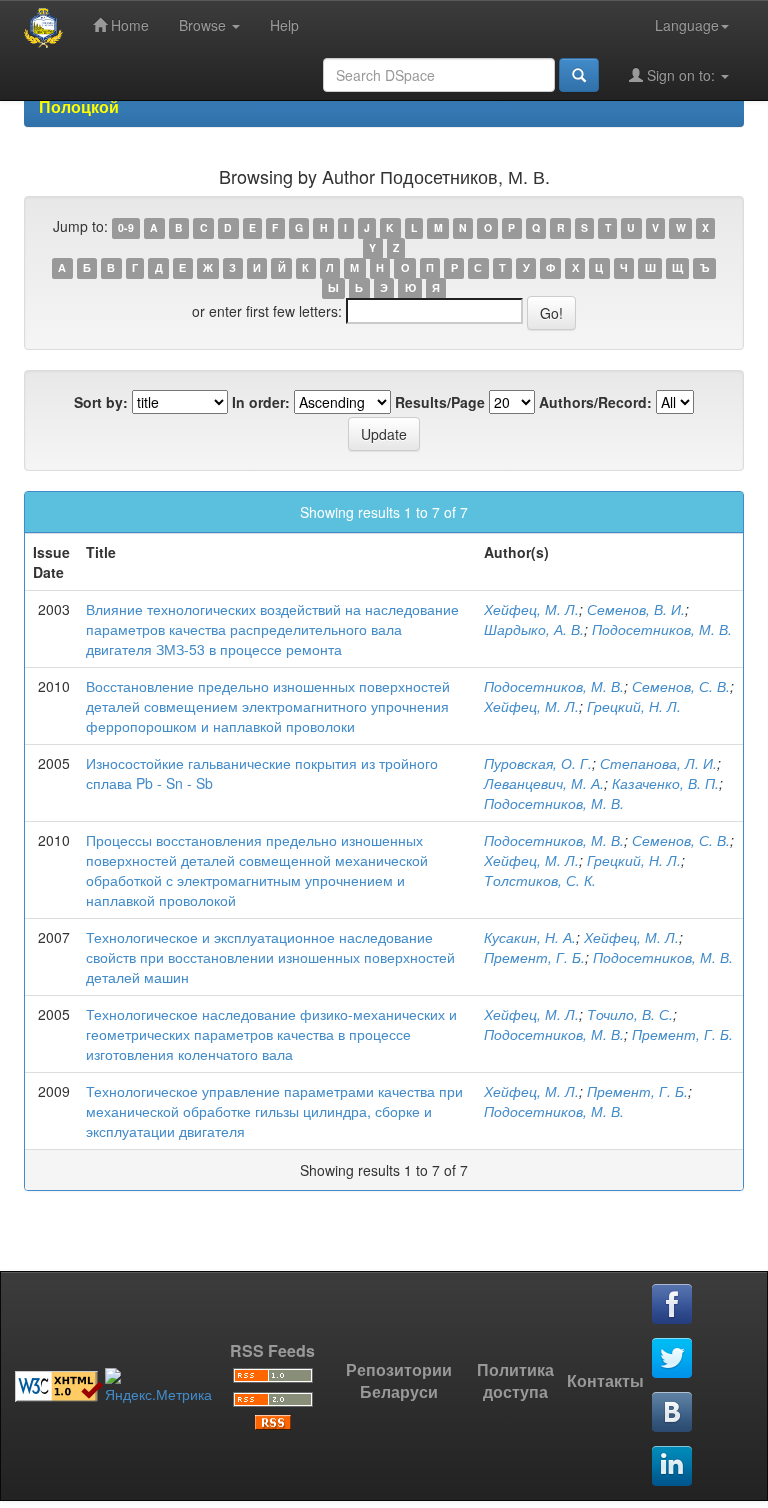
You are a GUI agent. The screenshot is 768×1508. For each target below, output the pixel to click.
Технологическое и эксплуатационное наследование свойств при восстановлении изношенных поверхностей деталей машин (270, 957)
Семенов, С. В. (681, 686)
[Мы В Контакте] (673, 1413)
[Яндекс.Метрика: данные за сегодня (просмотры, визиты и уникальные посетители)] (158, 1386)
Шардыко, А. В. (534, 629)
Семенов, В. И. (636, 609)
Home (128, 25)
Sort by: (101, 402)
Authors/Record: (595, 402)
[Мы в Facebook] (673, 1305)
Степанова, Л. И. (658, 763)
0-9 (126, 227)
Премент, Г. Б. (534, 957)
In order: (261, 402)
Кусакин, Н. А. (530, 937)
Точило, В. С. (630, 1014)
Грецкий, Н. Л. (634, 706)
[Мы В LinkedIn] (673, 1467)
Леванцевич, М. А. (544, 783)
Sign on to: (681, 75)
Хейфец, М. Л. (531, 609)
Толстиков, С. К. (540, 880)
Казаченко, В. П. (665, 783)
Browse (204, 25)
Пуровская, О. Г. (538, 763)
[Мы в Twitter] (673, 1359)
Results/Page (440, 402)
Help (284, 25)
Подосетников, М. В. (662, 629)
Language (687, 25)
